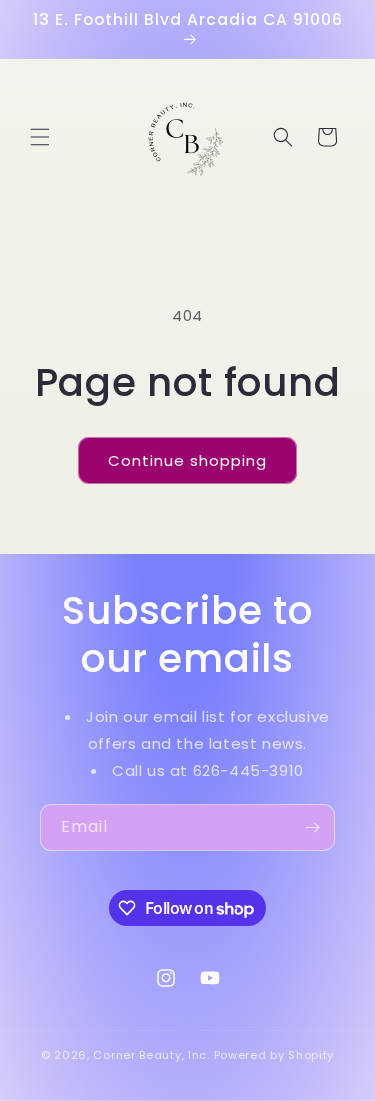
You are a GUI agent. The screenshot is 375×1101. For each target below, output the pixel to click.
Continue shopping (187, 460)
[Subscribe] (312, 827)
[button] (40, 137)
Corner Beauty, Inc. (151, 1055)
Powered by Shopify (274, 1055)
